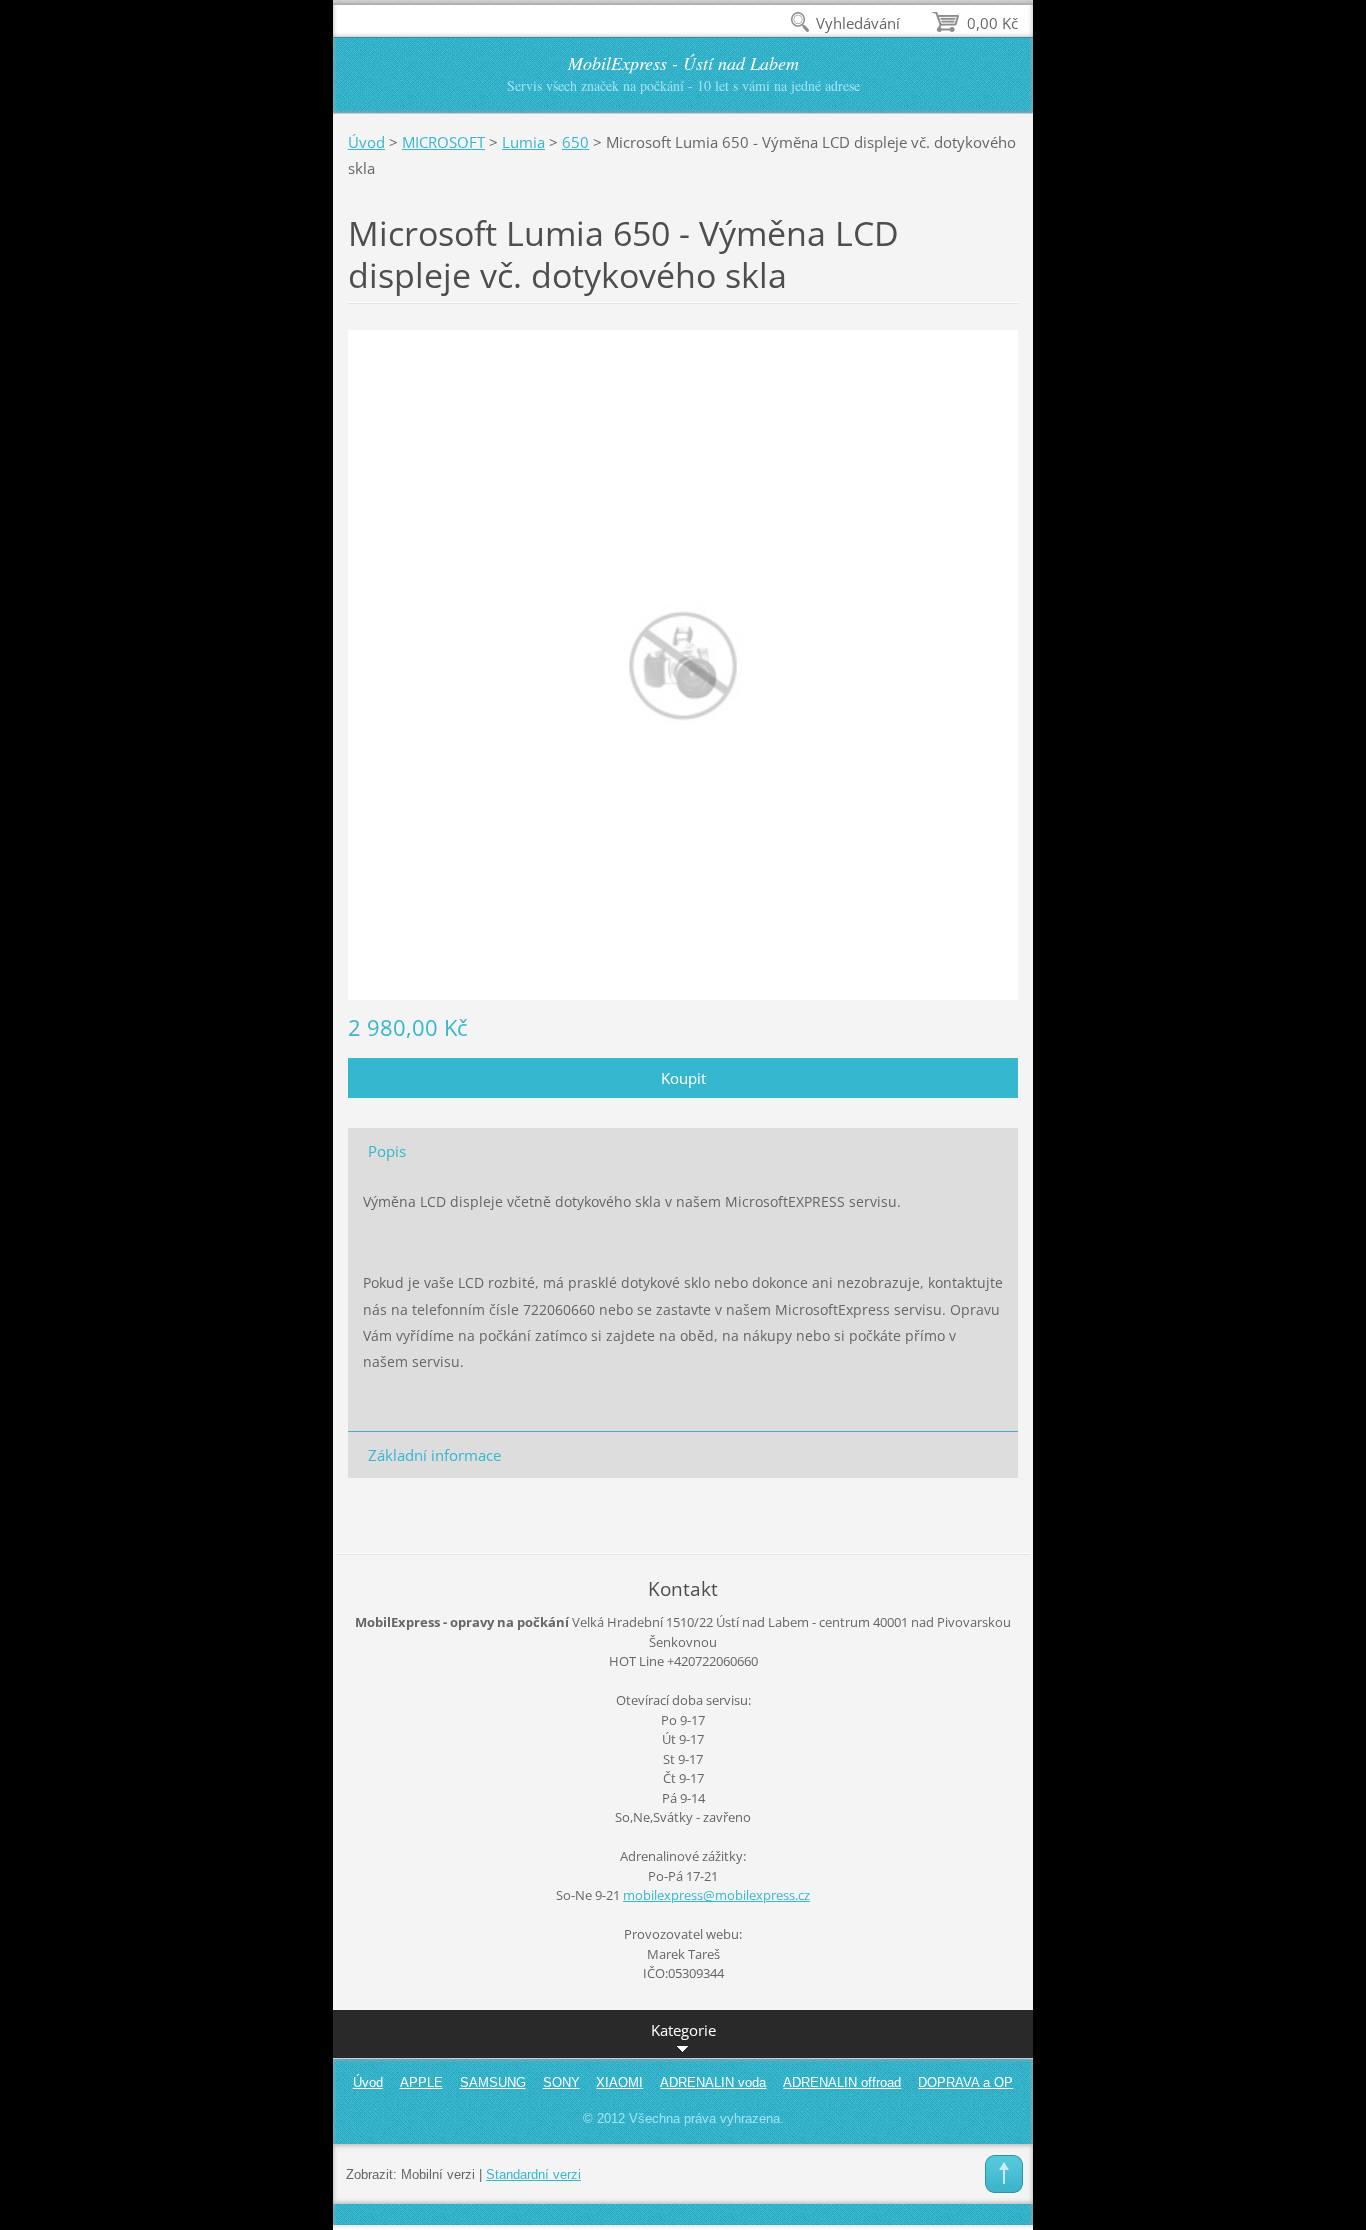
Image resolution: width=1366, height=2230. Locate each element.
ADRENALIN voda (713, 2082)
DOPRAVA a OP (965, 2082)
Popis (387, 1151)
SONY (561, 2082)
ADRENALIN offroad (842, 2082)
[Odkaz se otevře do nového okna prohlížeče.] (683, 663)
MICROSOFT (443, 142)
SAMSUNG (493, 2082)
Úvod (366, 142)
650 (575, 142)
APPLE (421, 2082)
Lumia (523, 142)
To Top (1004, 2174)
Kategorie (683, 2030)
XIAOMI (619, 2082)
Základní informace (434, 1455)
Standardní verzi (533, 2174)
